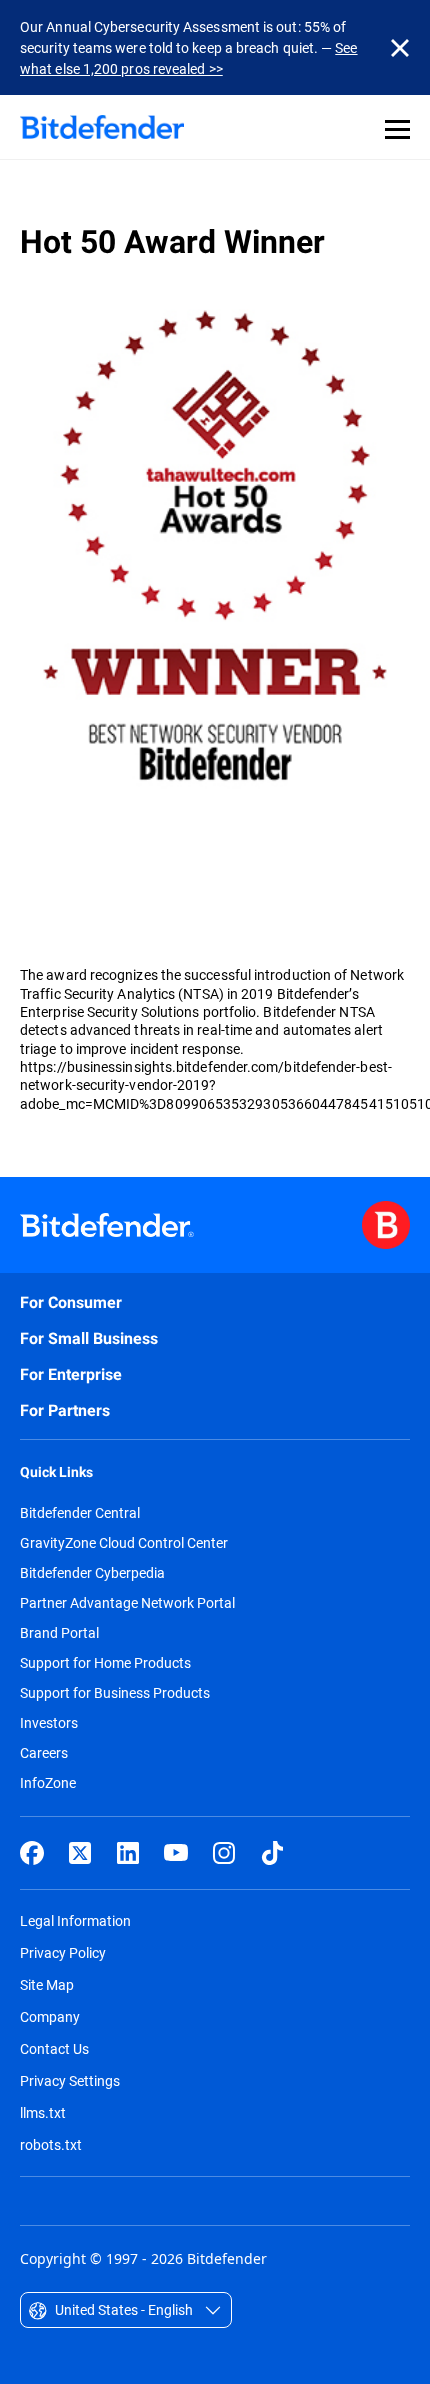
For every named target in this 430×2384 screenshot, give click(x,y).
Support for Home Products (105, 1663)
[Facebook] (32, 1853)
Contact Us (54, 2048)
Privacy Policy (63, 1952)
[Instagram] (224, 1853)
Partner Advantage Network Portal (127, 1603)
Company (50, 2016)
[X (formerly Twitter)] (80, 1853)
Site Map (47, 1984)
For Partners (65, 1410)
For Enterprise (71, 1374)
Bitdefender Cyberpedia (92, 1573)
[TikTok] (272, 1853)
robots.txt (51, 2144)
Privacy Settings (70, 2080)
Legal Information (75, 1920)
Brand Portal (59, 1633)
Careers (44, 1753)
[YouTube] (176, 1853)
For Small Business (89, 1338)
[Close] (400, 48)
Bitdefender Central (80, 1513)
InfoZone (48, 1783)
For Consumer (71, 1302)
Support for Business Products (115, 1693)
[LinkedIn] (128, 1853)
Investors (49, 1723)
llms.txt (43, 2112)
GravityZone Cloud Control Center (124, 1543)
